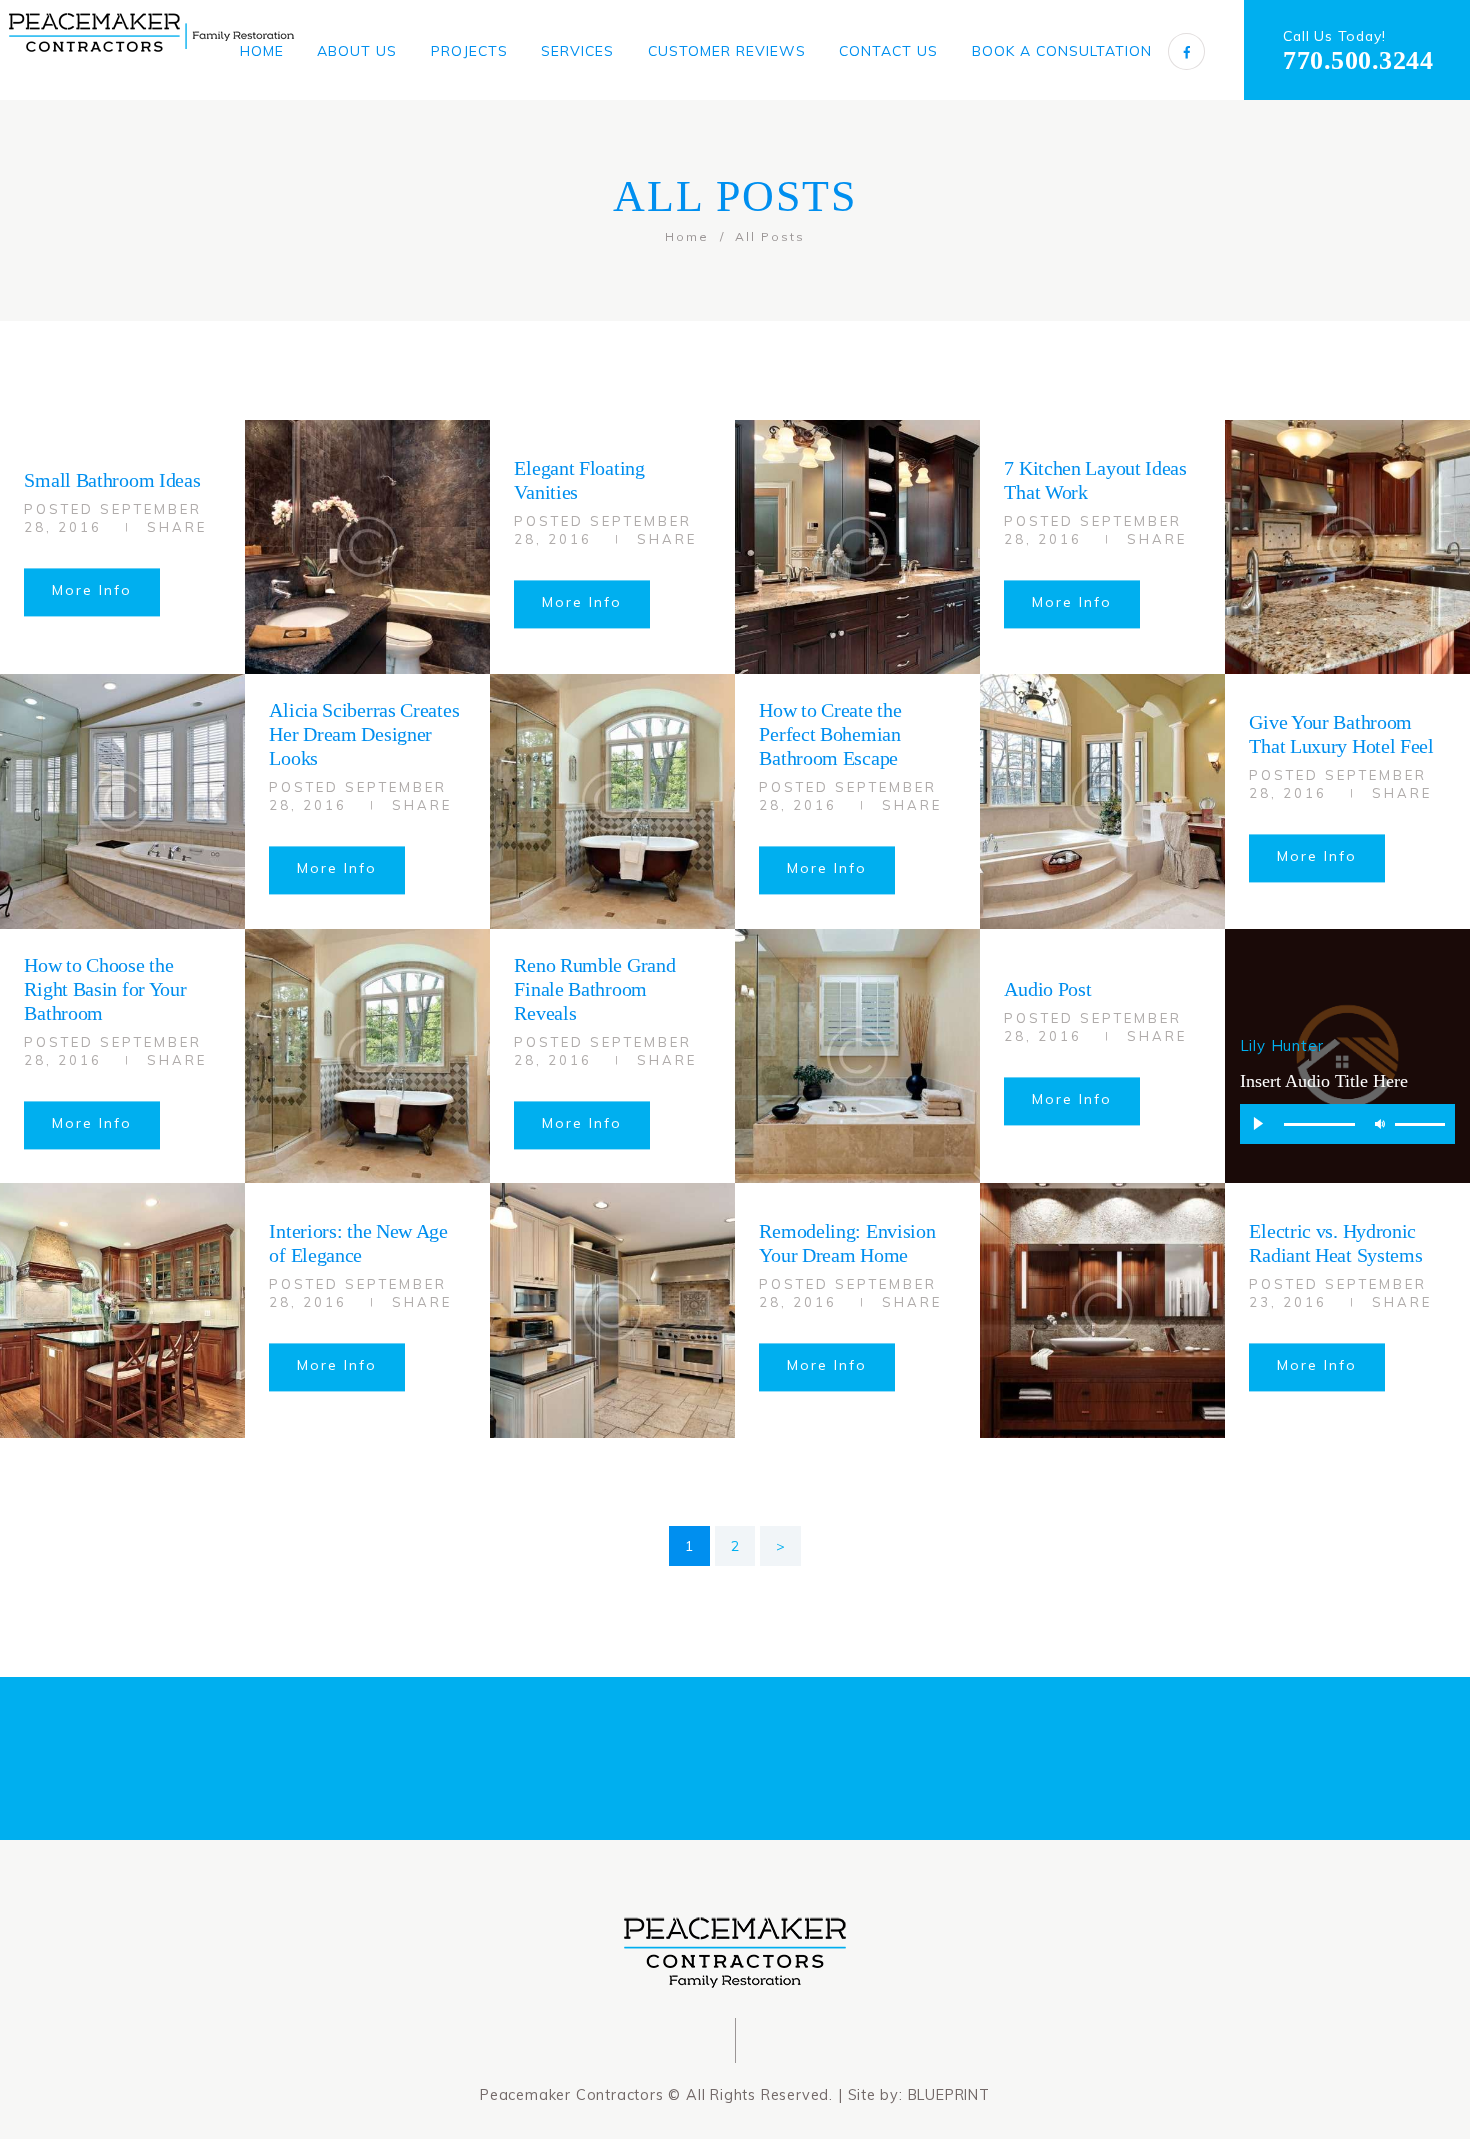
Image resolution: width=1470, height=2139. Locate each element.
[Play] (1259, 1124)
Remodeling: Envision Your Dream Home (847, 1244)
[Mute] (1380, 1124)
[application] (1348, 1124)
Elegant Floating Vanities (579, 480)
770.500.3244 (1358, 60)
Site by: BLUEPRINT (919, 2095)
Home (687, 236)
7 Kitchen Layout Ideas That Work (1095, 480)
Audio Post (1047, 989)
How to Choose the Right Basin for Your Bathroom (105, 989)
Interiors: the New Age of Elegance (358, 1244)
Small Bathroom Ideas (112, 480)
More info (92, 590)
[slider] (1423, 1127)
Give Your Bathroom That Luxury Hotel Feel (1341, 735)
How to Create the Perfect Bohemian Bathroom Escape (830, 735)
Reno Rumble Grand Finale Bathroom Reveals (594, 989)
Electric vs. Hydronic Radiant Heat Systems (1335, 1244)
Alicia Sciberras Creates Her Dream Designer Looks (364, 735)
